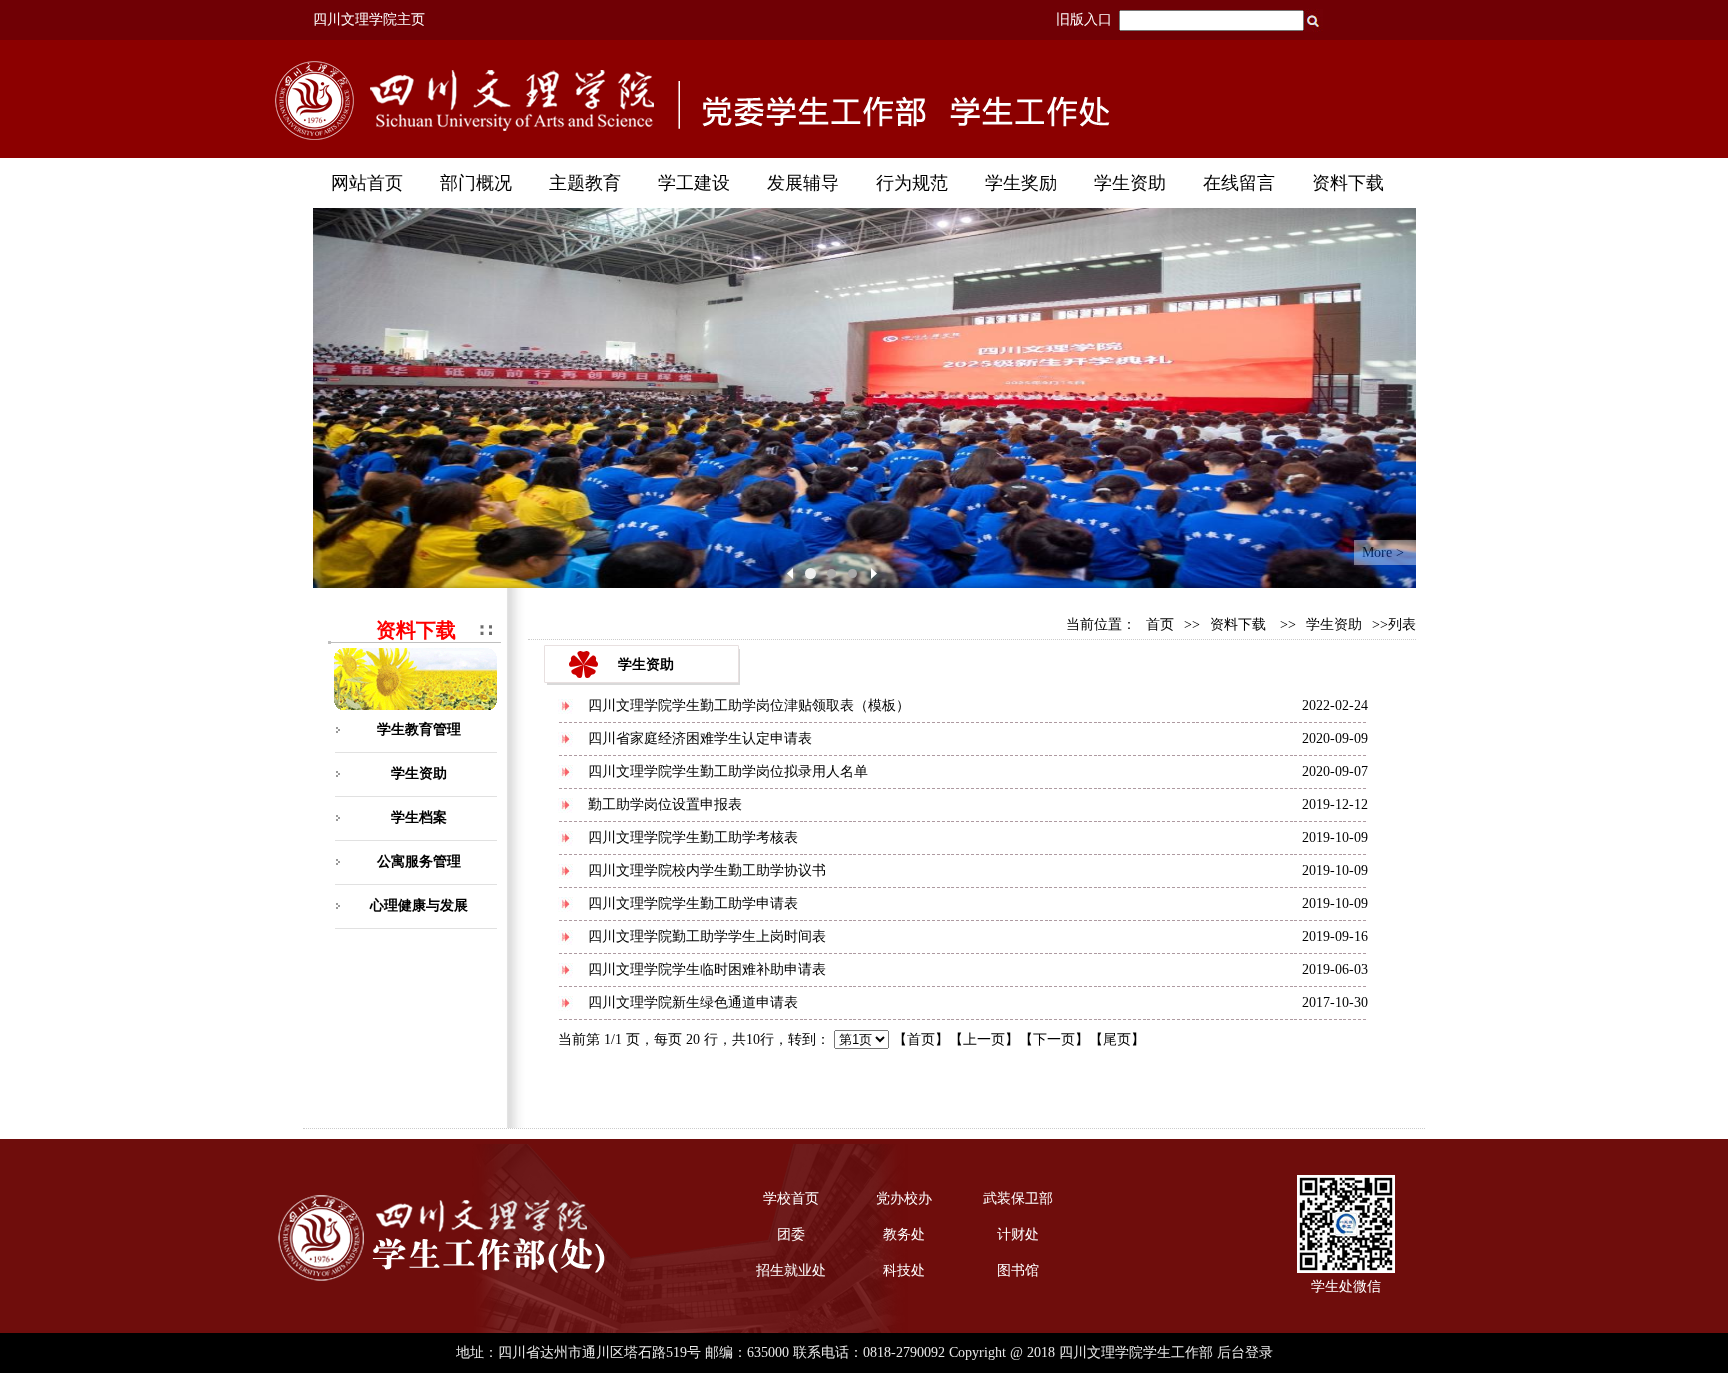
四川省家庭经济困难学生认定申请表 (700, 738)
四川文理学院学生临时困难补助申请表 (707, 969)
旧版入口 (1084, 19)
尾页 (1117, 1039)
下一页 (1054, 1039)
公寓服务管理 (419, 861)
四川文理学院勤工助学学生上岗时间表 (707, 936)
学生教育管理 (419, 729)
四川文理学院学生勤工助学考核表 (693, 837)
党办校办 (904, 1198)
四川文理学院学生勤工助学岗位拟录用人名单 (728, 771)
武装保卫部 (1018, 1198)
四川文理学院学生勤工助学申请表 (693, 903)
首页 (1160, 624)
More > (1383, 552)
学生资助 (419, 773)
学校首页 (791, 1198)
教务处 (904, 1234)
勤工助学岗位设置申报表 (665, 804)
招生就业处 (791, 1270)
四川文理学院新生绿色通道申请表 (693, 1002)
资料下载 (1238, 624)
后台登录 (1245, 1352)
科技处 (904, 1270)
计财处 (1018, 1234)
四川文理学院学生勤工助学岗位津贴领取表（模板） (749, 705)
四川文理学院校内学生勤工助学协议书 (707, 870)
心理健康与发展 (419, 905)
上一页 (984, 1039)
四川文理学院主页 (369, 19)
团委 (791, 1234)
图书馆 (1018, 1270)
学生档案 (419, 817)
